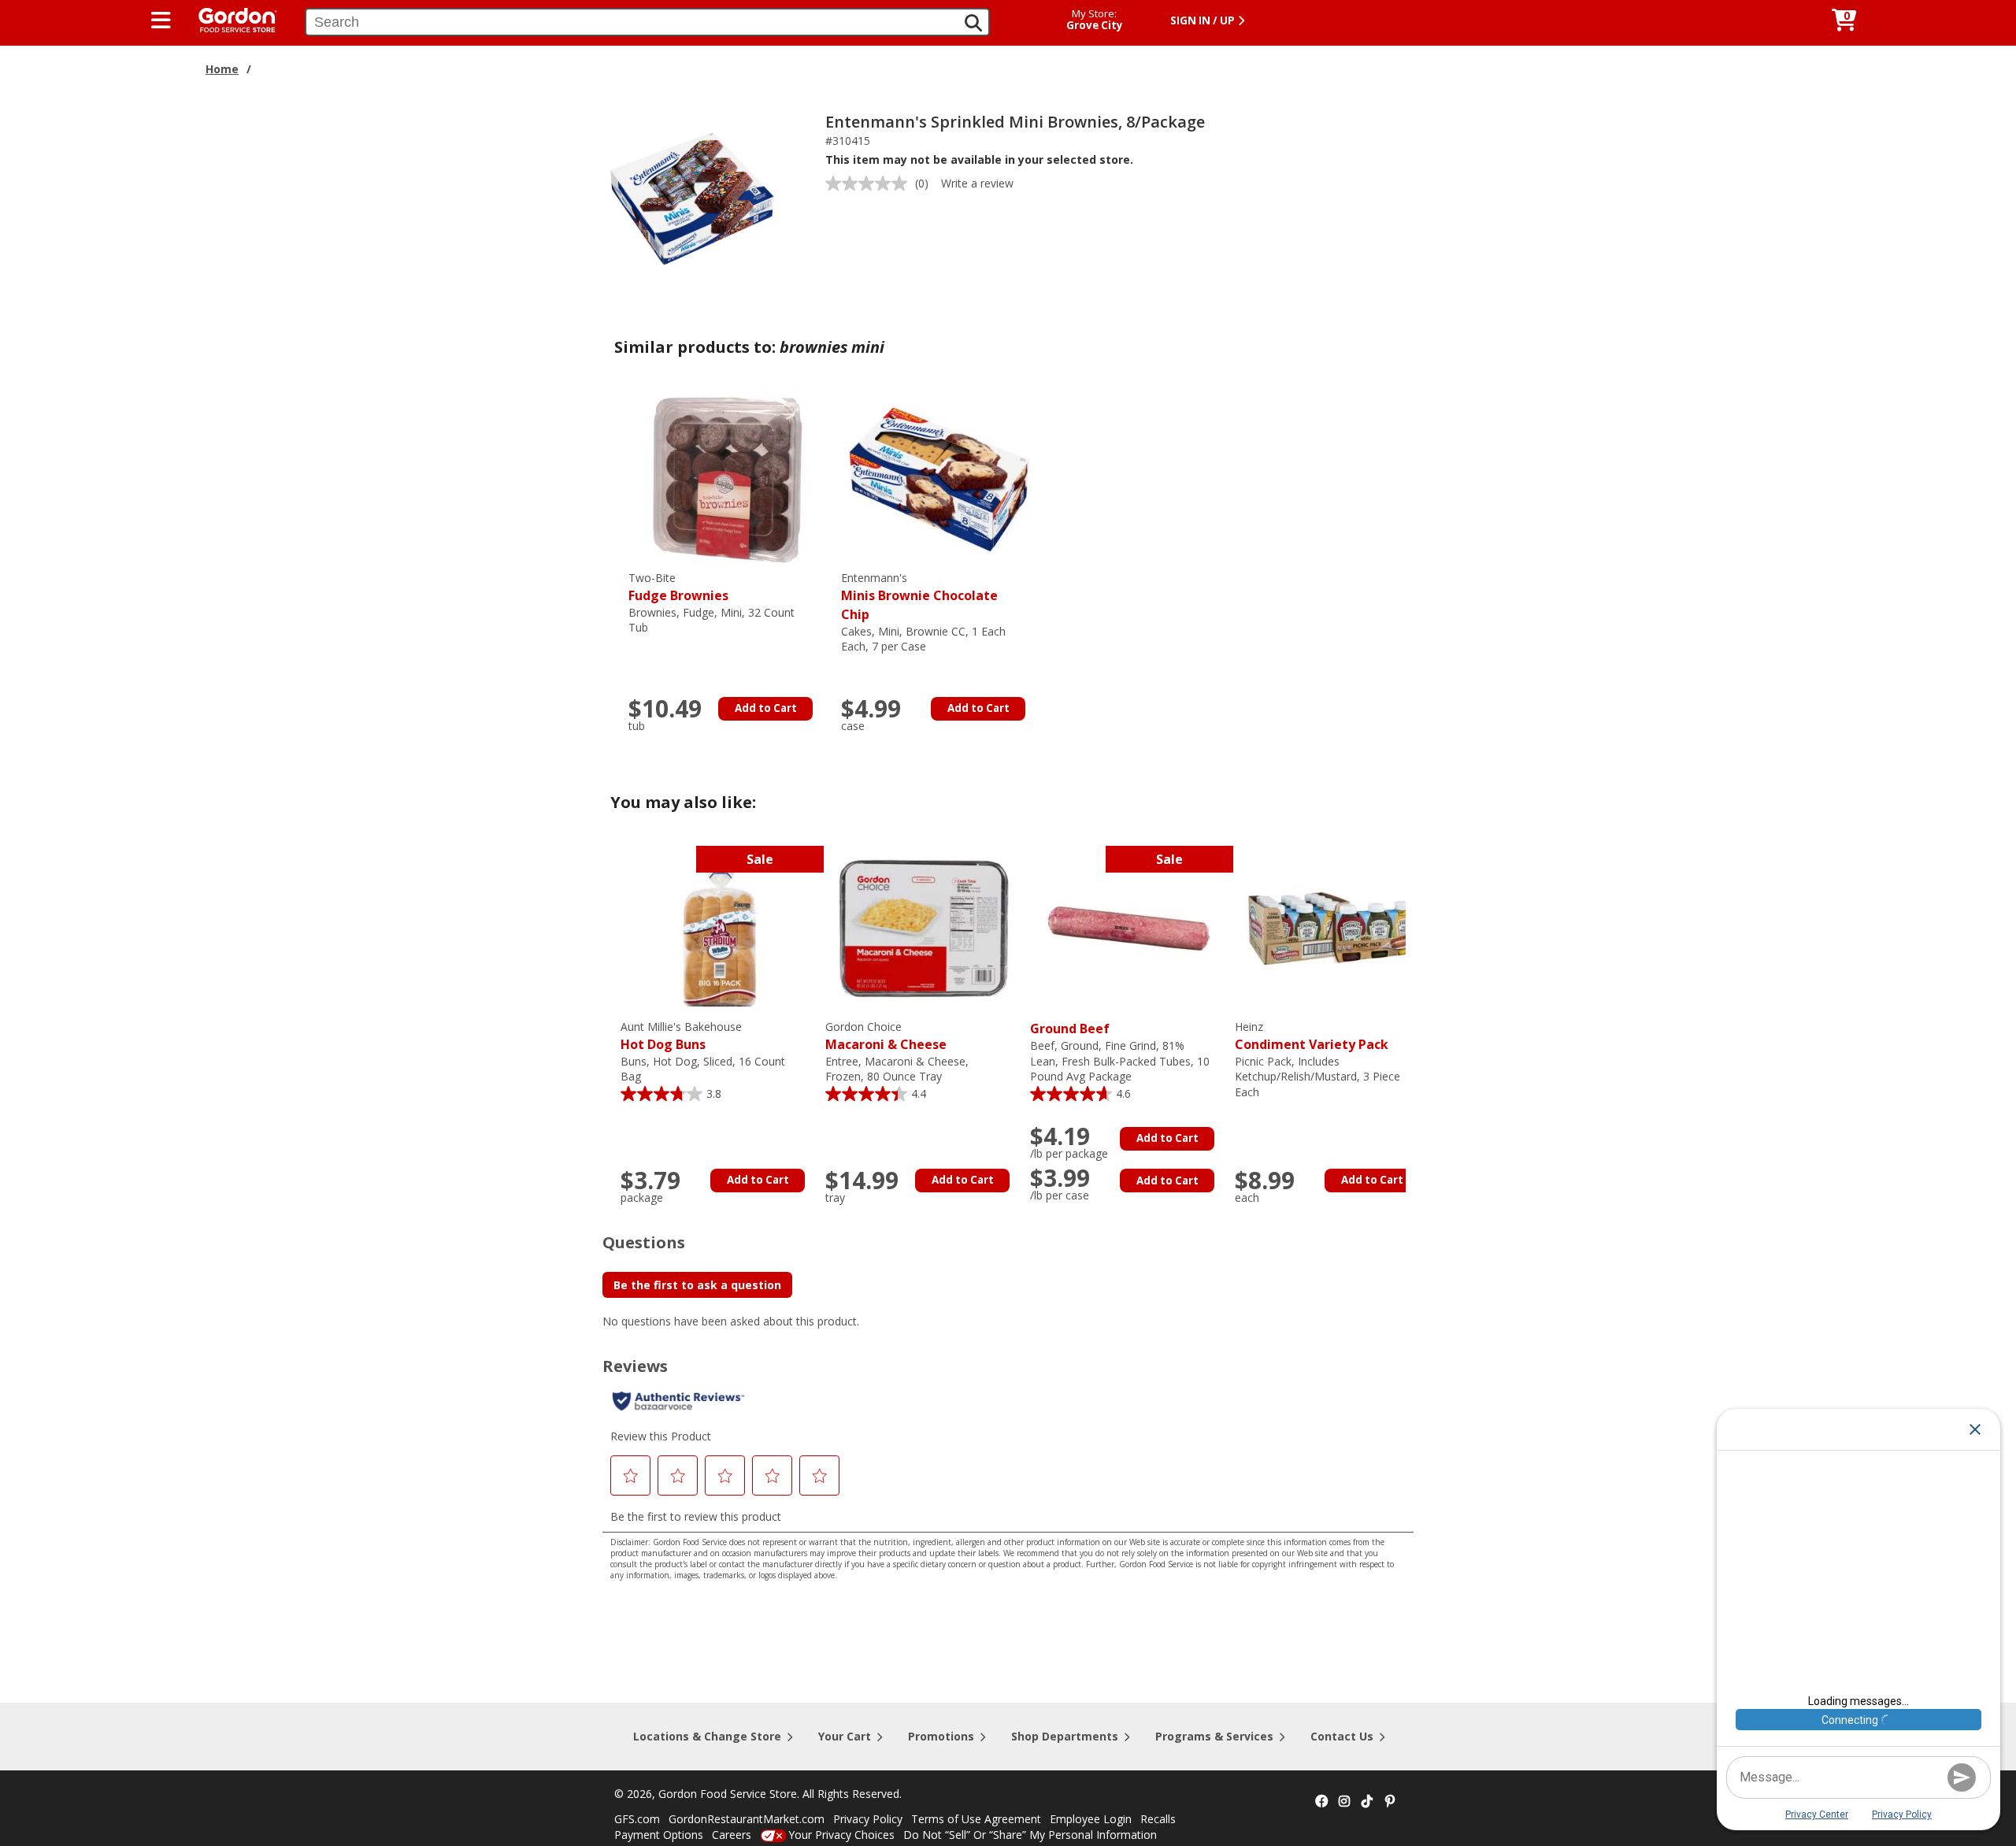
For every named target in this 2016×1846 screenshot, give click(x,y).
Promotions (941, 1736)
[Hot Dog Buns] (719, 927)
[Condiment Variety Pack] (1333, 927)
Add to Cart (766, 708)
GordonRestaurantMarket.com (747, 1819)
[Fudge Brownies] (727, 478)
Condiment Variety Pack (1312, 1036)
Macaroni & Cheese (886, 1036)
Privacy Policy (868, 1819)
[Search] (973, 23)
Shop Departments (1065, 1736)
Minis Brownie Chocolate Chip (919, 597)
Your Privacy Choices (841, 1835)
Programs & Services (1214, 1736)
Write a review (977, 183)
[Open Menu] (161, 20)
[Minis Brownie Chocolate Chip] (939, 478)
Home (222, 69)
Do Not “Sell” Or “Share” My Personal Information (1030, 1835)
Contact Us (1342, 1736)
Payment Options (659, 1835)
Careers (732, 1835)
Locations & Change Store (707, 1736)
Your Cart (845, 1736)
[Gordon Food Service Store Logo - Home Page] (230, 19)
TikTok (1367, 1802)
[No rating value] (870, 183)
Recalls (1158, 1819)
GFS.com (637, 1819)
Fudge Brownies (678, 587)
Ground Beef (1070, 1029)
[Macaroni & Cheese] (924, 927)
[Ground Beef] (1128, 927)
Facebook (1321, 1802)
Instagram (1344, 1802)
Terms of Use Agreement (976, 1819)
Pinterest (1390, 1802)
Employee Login (1091, 1819)
